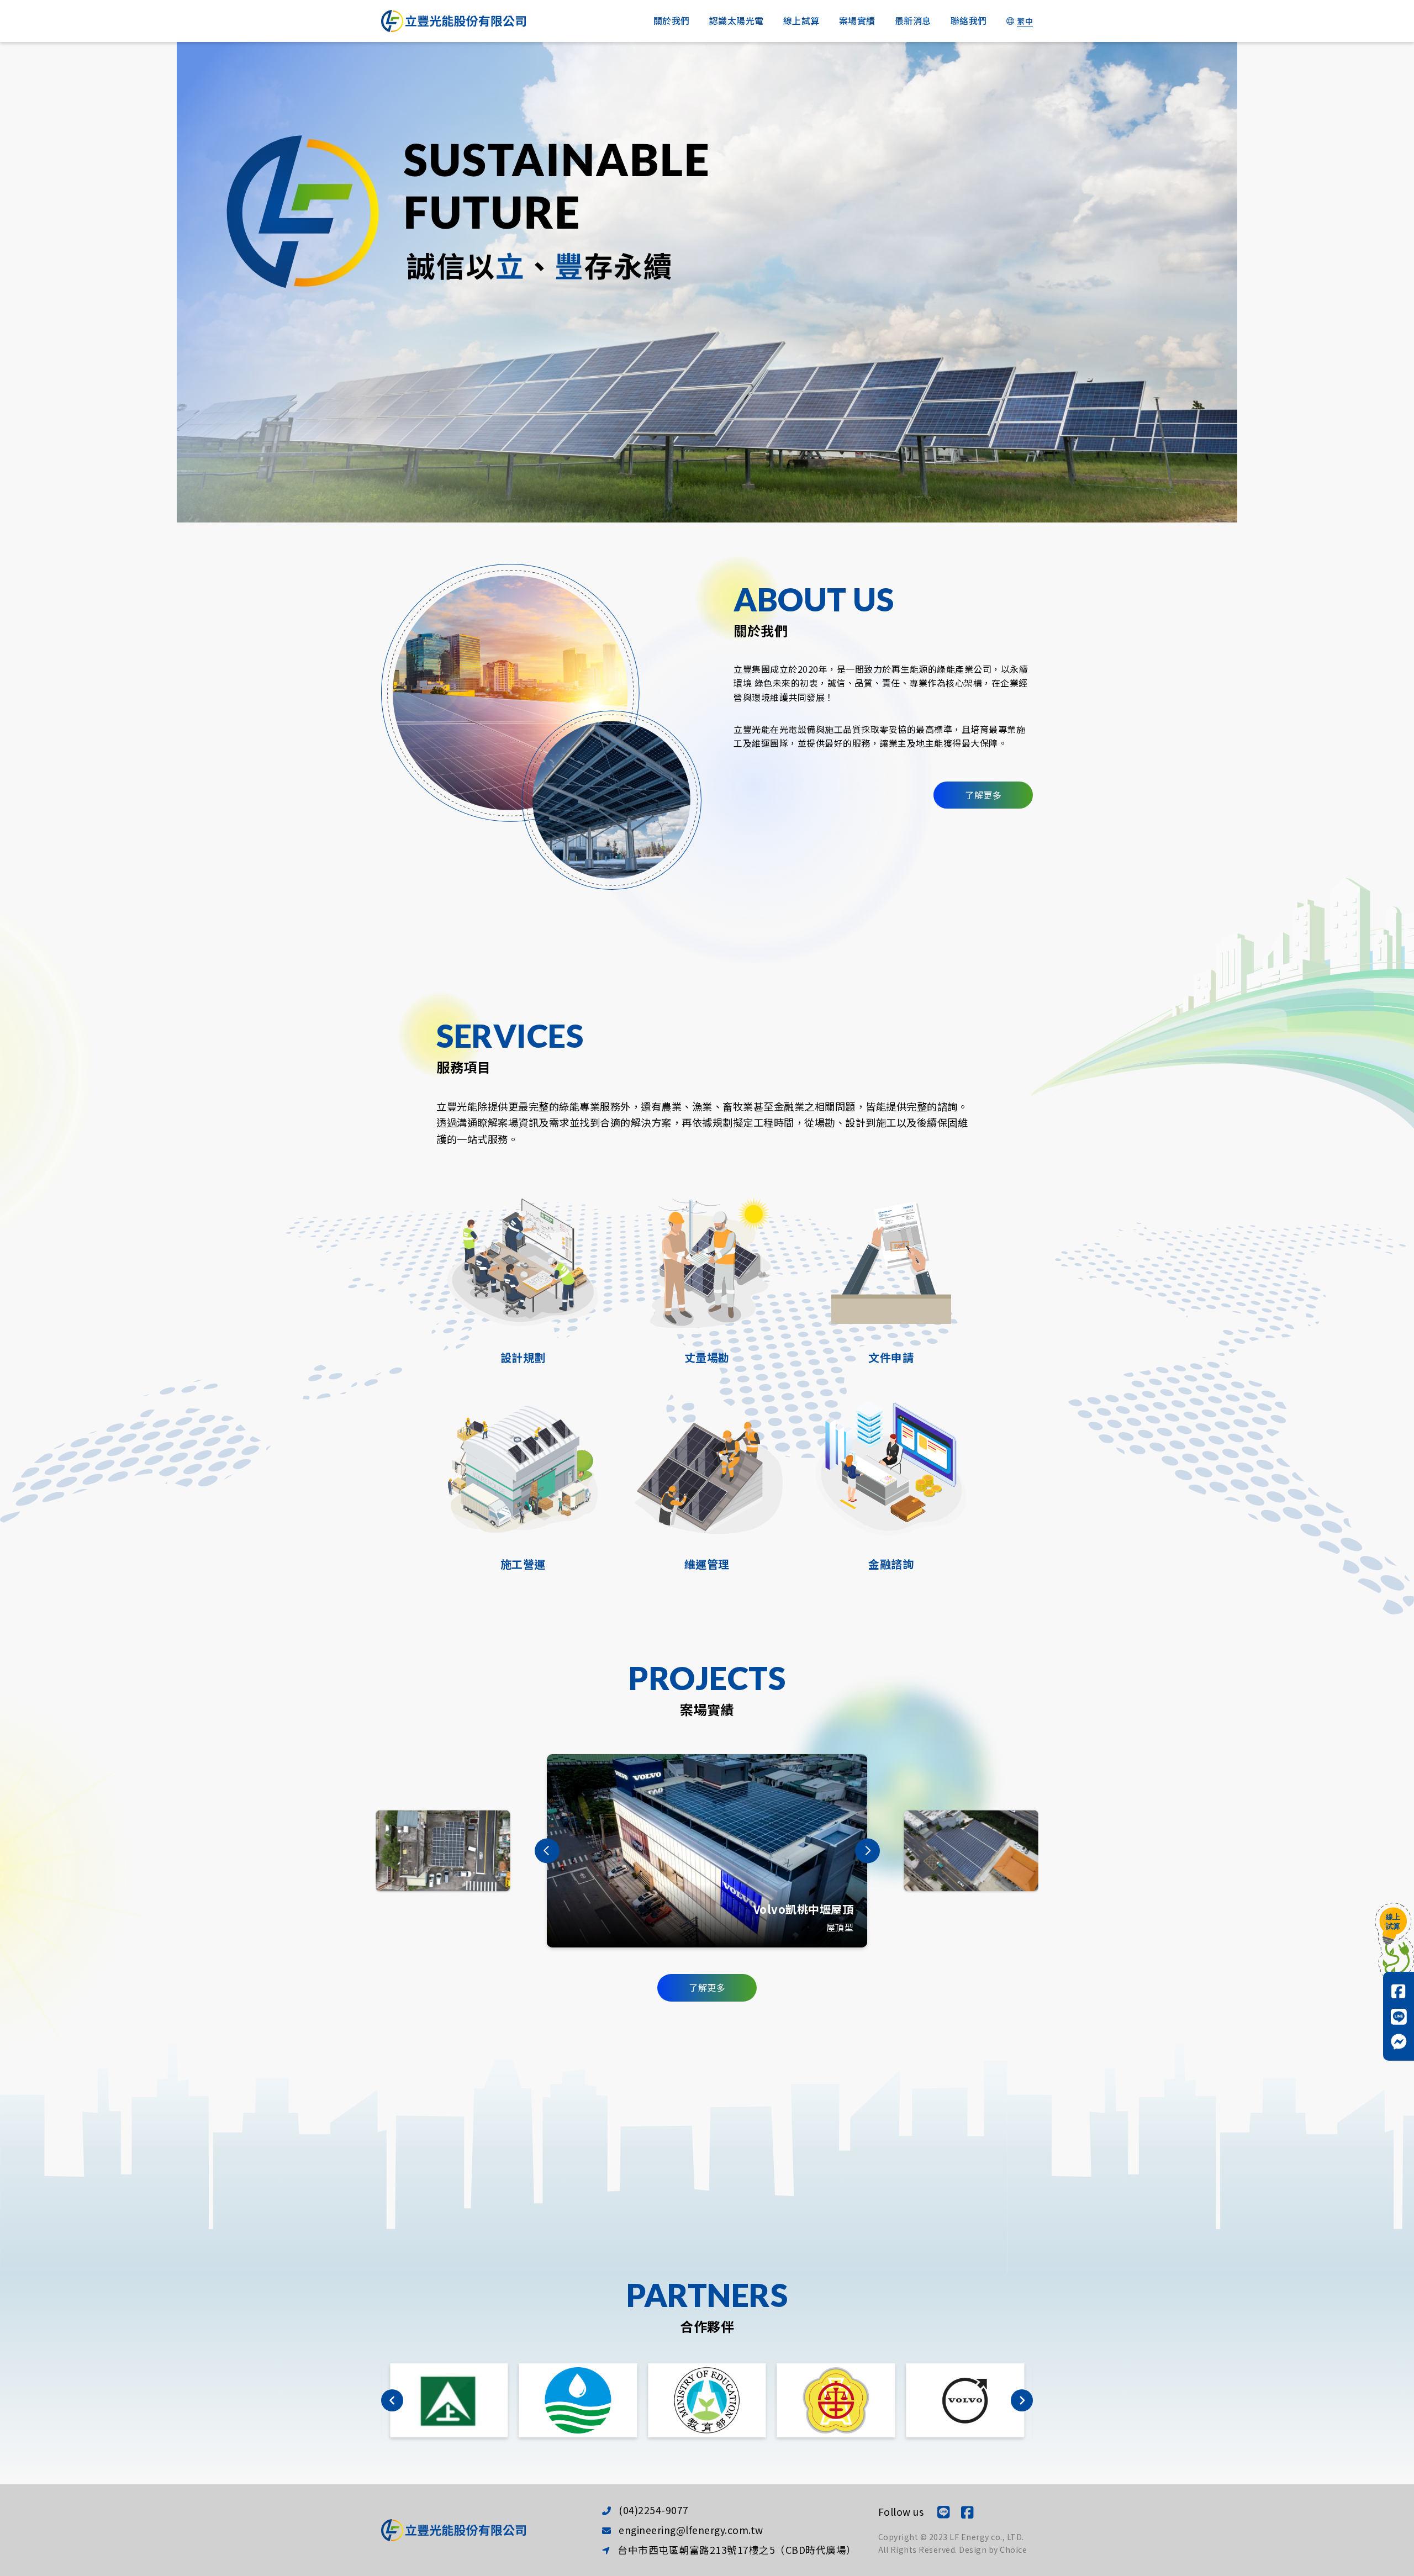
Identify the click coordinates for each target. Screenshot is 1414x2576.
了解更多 (983, 795)
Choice (1013, 2549)
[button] (547, 1851)
